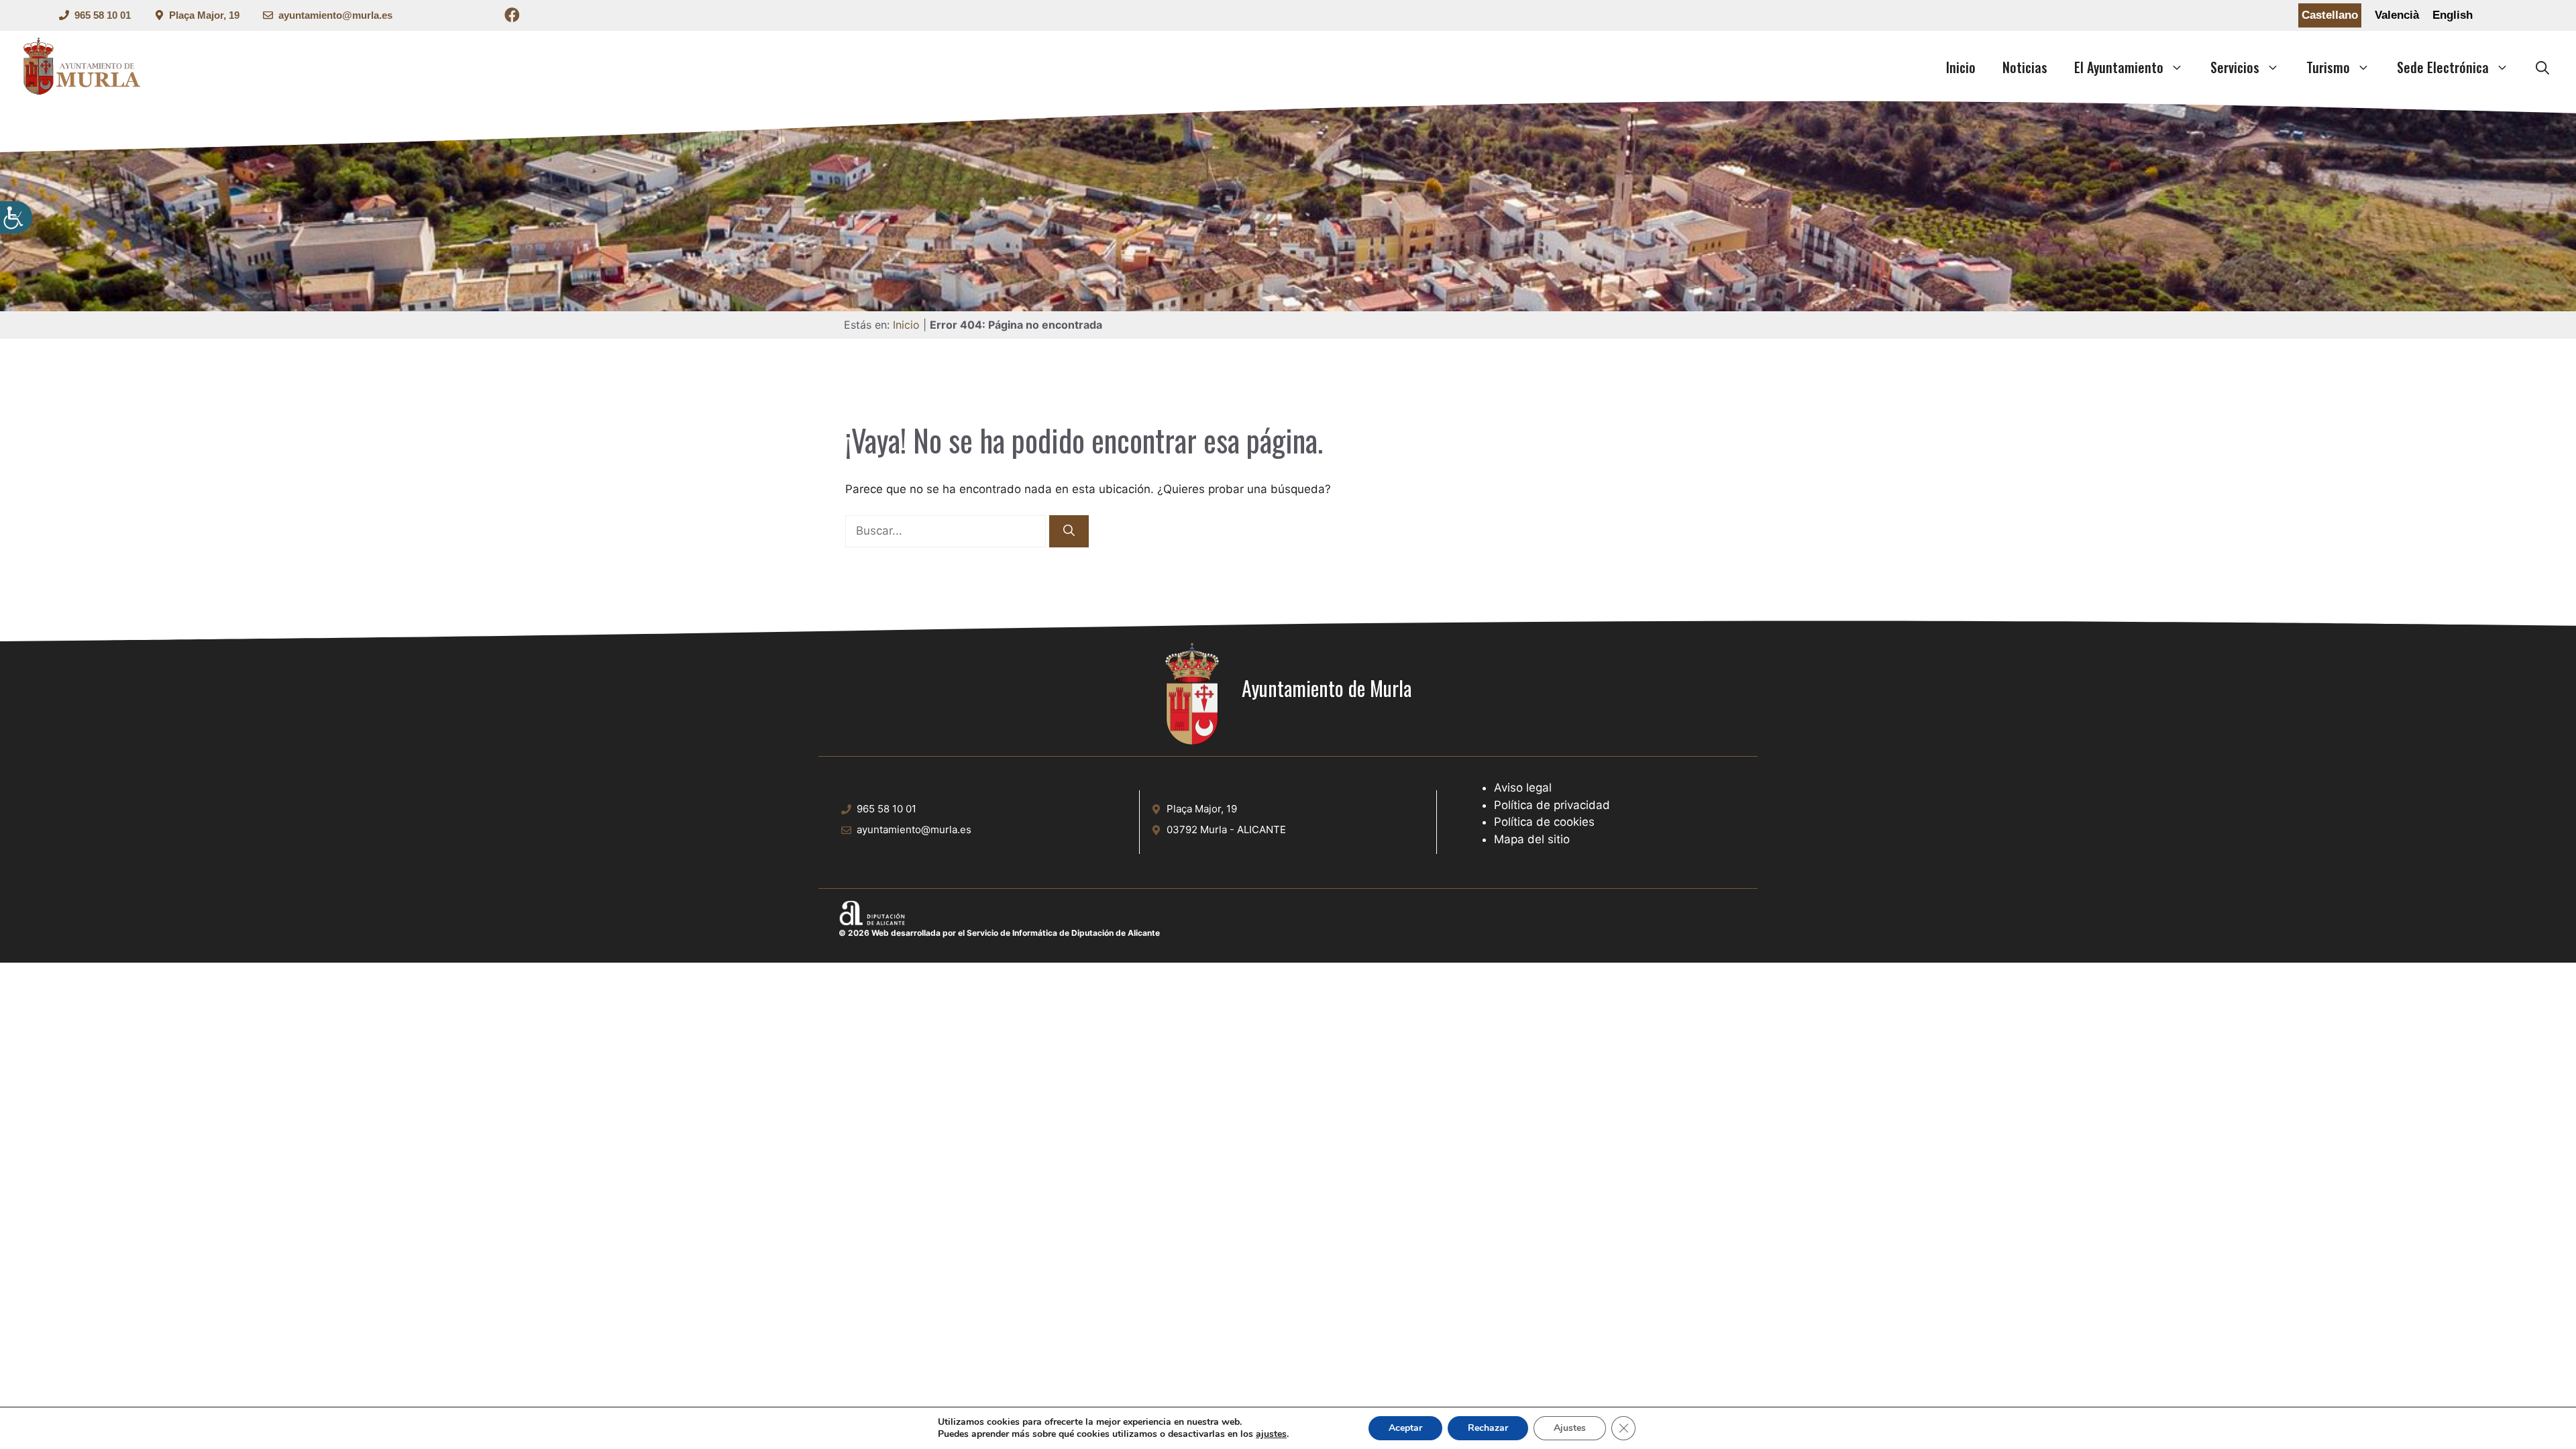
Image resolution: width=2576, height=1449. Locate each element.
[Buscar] (1069, 531)
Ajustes (1570, 1428)
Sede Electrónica (2443, 67)
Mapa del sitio (1532, 839)
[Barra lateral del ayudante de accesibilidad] (16, 217)
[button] (2542, 67)
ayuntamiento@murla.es (335, 15)
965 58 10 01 (103, 15)
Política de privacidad (1552, 805)
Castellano (2330, 15)
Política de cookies (1544, 822)
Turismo (2328, 67)
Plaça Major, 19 (204, 15)
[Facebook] (512, 17)
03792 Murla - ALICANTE (1226, 829)
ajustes (1271, 1434)
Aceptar (1405, 1428)
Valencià (2397, 15)
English (2453, 15)
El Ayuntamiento (2119, 67)
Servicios (2235, 67)
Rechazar (1488, 1428)
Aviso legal (1523, 788)
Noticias (2025, 67)
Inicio (1961, 67)
